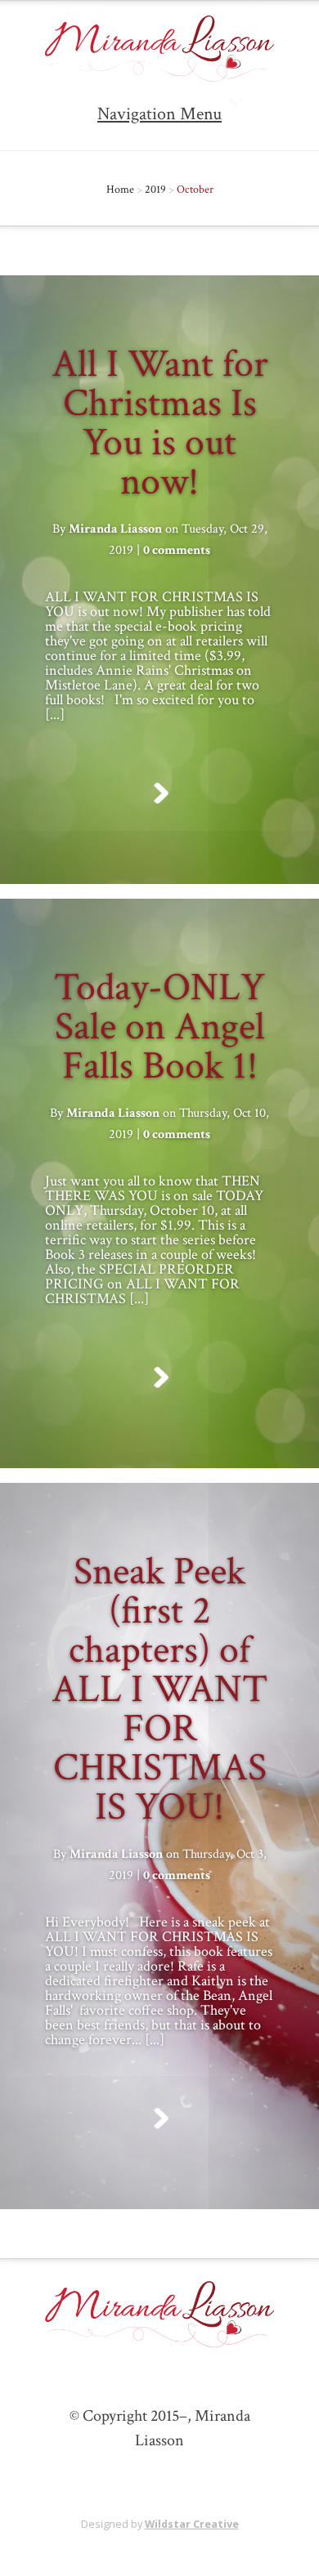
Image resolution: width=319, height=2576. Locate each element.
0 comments (177, 550)
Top (301, 2554)
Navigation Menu (159, 114)
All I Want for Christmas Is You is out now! (160, 423)
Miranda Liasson (115, 529)
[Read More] (160, 793)
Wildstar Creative (192, 2524)
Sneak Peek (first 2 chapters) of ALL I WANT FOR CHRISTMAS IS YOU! (159, 1689)
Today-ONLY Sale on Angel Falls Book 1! (159, 1027)
